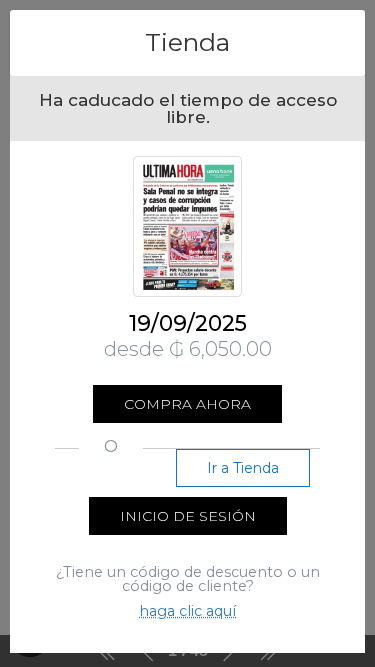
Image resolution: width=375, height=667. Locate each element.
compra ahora (187, 404)
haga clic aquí (187, 611)
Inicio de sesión (188, 516)
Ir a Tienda (243, 468)
